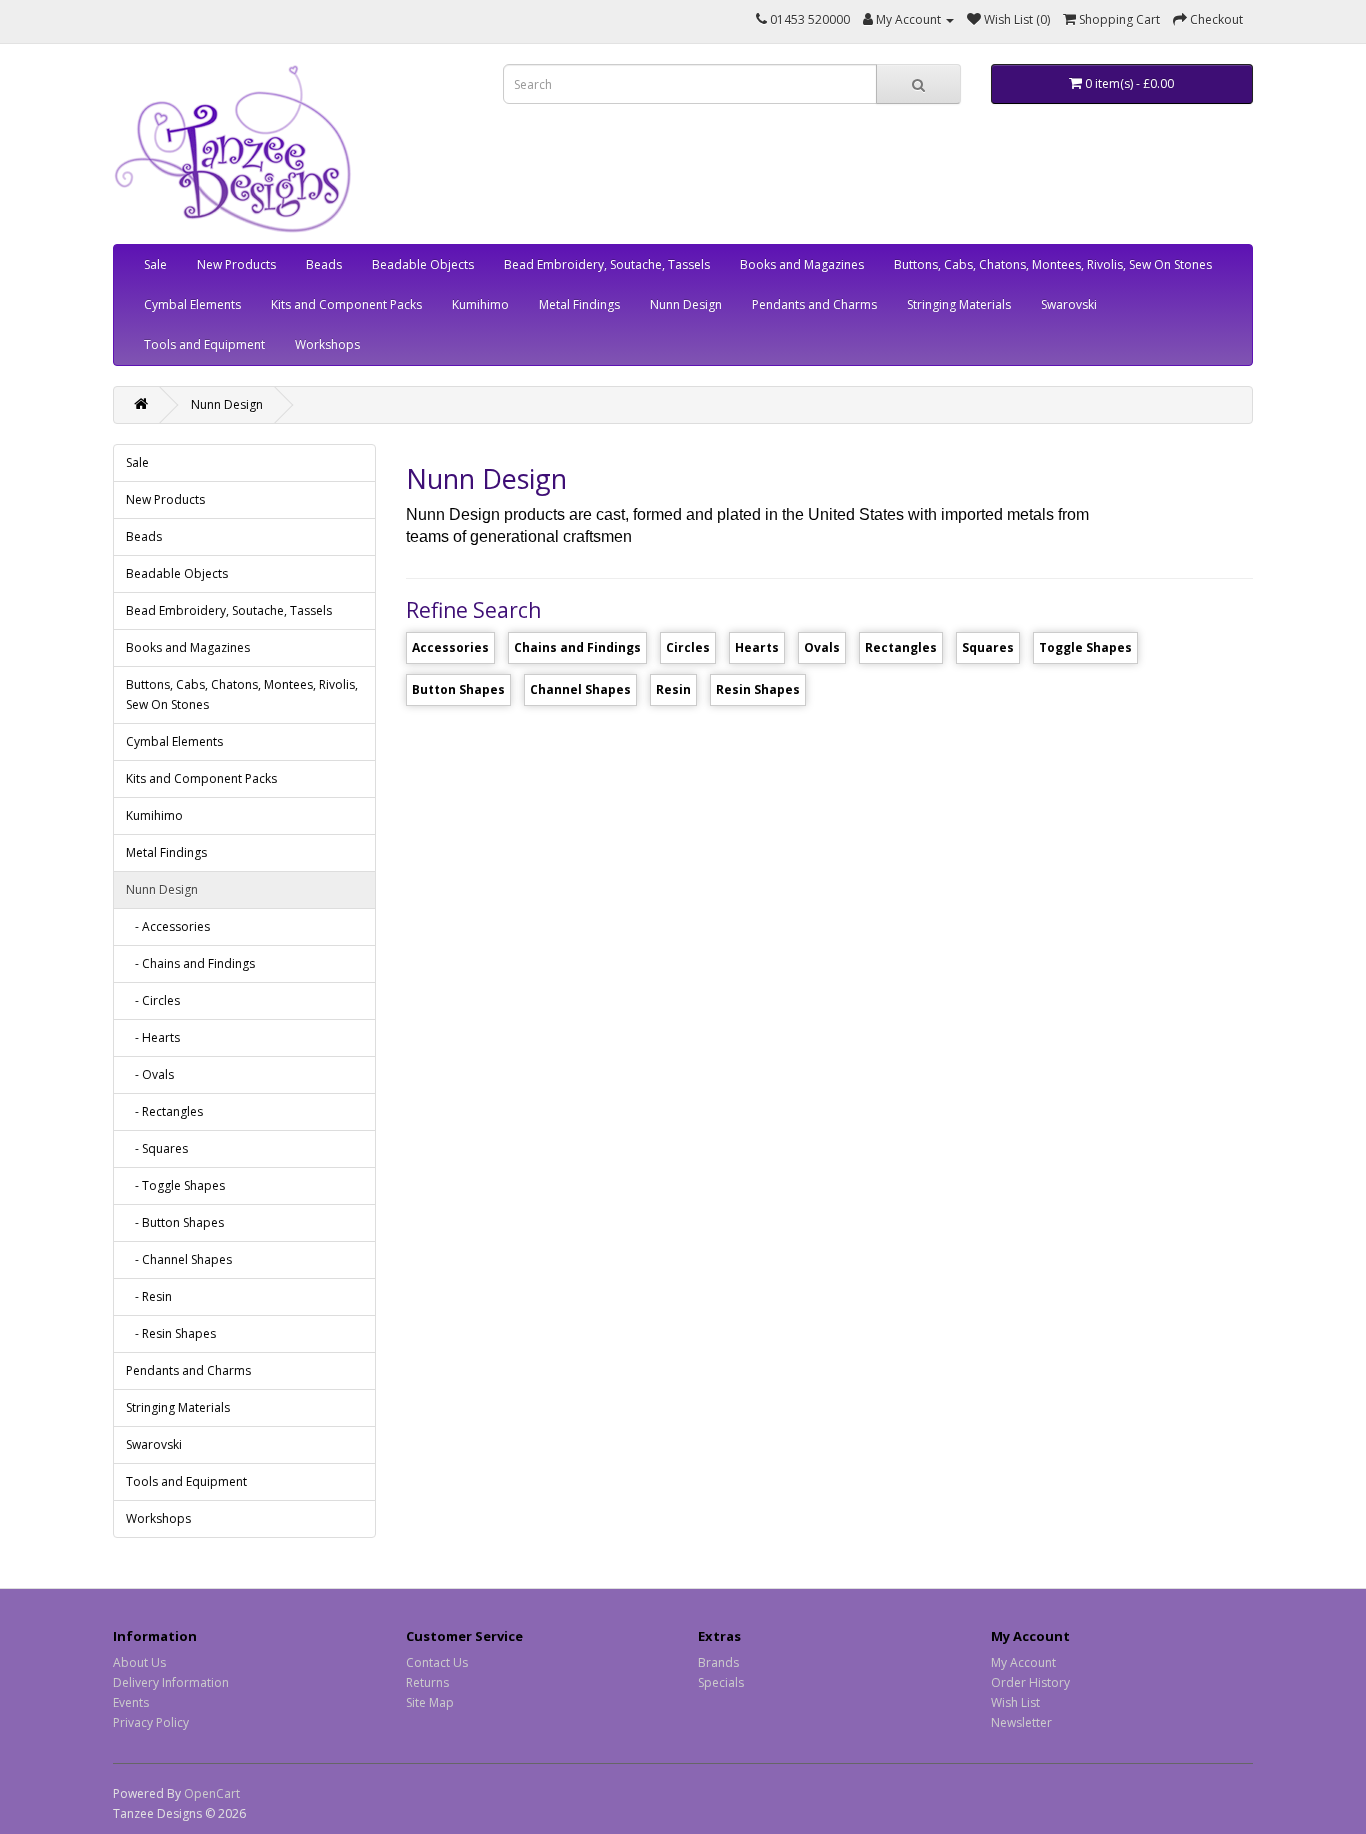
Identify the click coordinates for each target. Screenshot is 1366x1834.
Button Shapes (458, 689)
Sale (155, 264)
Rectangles (901, 647)
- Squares (157, 1148)
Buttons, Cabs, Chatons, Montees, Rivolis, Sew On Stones (1053, 264)
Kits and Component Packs (346, 304)
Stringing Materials (959, 304)
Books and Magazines (802, 264)
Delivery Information (171, 1682)
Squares (988, 647)
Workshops (327, 344)
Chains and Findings (577, 647)
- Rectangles (164, 1111)
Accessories (450, 647)
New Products (236, 264)
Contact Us (437, 1662)
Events (131, 1702)
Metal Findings (579, 304)
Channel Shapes (580, 689)
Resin (673, 689)
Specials (721, 1682)
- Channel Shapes (179, 1259)
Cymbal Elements (192, 304)
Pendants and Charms (814, 304)
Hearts (757, 647)
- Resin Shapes (171, 1333)
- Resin (149, 1296)
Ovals (822, 647)
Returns (427, 1682)
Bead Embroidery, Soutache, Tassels (607, 264)
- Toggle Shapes (175, 1185)
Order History (1030, 1682)
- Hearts (153, 1037)
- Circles (153, 1000)
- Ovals (150, 1074)
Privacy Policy (151, 1722)
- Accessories (168, 926)
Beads (324, 264)
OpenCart (212, 1793)
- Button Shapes (175, 1222)
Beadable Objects (423, 264)
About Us (139, 1662)
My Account (1023, 1662)
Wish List (1015, 1702)
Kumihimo (480, 304)
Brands (718, 1662)
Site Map (430, 1702)
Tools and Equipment (204, 344)
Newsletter (1021, 1722)
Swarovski (1069, 304)
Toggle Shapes (1085, 647)
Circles (688, 647)
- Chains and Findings (190, 963)
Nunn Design (686, 304)
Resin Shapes (758, 689)
